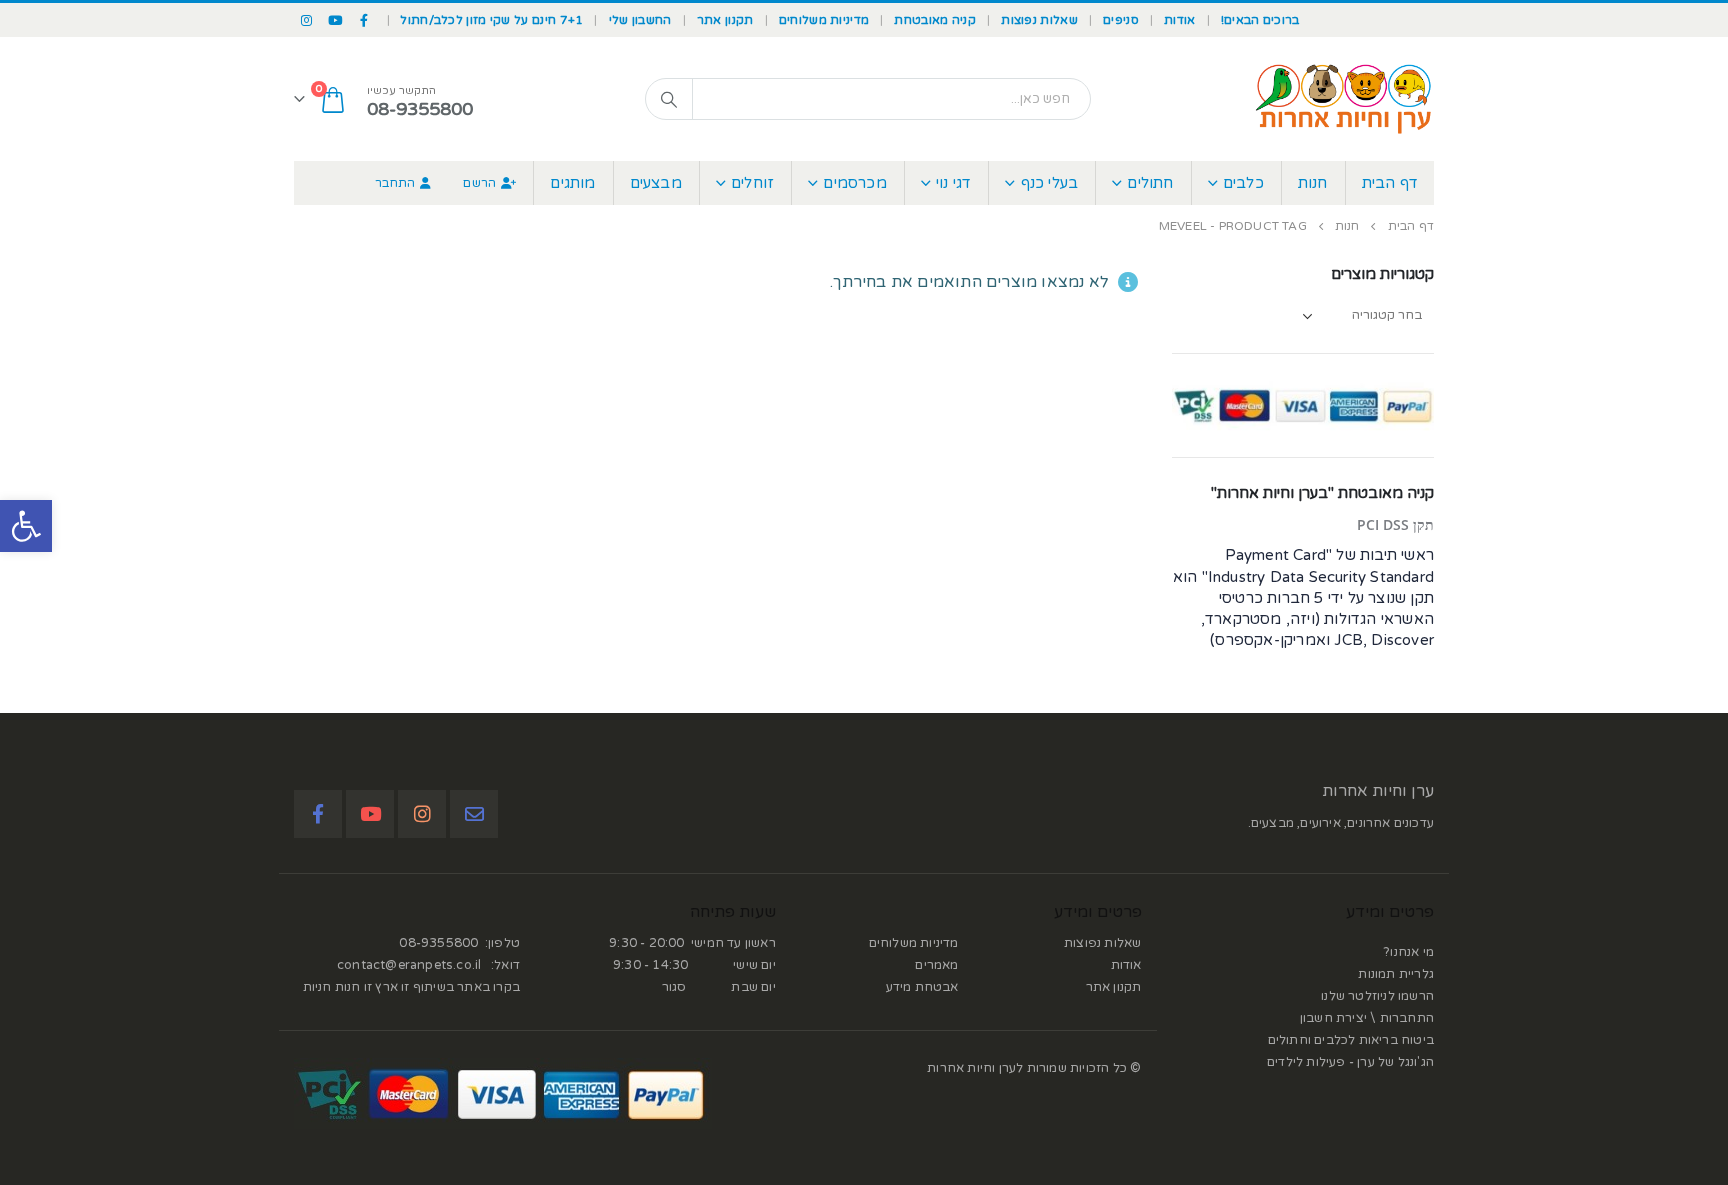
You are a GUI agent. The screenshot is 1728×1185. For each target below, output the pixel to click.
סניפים (1121, 20)
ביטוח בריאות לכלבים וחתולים (1351, 1040)
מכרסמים (854, 183)
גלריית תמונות (1396, 974)
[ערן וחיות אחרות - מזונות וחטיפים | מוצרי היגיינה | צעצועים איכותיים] (1344, 99)
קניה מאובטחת (935, 20)
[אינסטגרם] (307, 20)
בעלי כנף (1050, 183)
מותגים (572, 183)
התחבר (395, 183)
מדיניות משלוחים (824, 20)
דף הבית (1390, 183)
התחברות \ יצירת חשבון (1367, 1018)
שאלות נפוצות (1039, 20)
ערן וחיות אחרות (1378, 791)
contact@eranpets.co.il (409, 965)
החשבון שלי (640, 20)
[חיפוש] (669, 99)
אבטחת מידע (922, 987)
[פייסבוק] (365, 20)
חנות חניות (332, 987)
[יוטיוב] (336, 20)
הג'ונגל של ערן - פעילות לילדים (1350, 1062)
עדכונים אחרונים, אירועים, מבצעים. (1341, 823)
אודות (1180, 20)
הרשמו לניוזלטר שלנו (1377, 996)
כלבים (1243, 183)
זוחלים (752, 183)
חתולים (1150, 183)
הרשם (479, 183)
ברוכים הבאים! (1260, 20)
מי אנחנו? (1409, 952)
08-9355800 (438, 943)
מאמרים (936, 965)
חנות (1313, 183)
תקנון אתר (725, 20)
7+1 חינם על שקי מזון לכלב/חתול (491, 20)
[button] (26, 526)
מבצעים (656, 183)
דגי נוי (953, 183)
